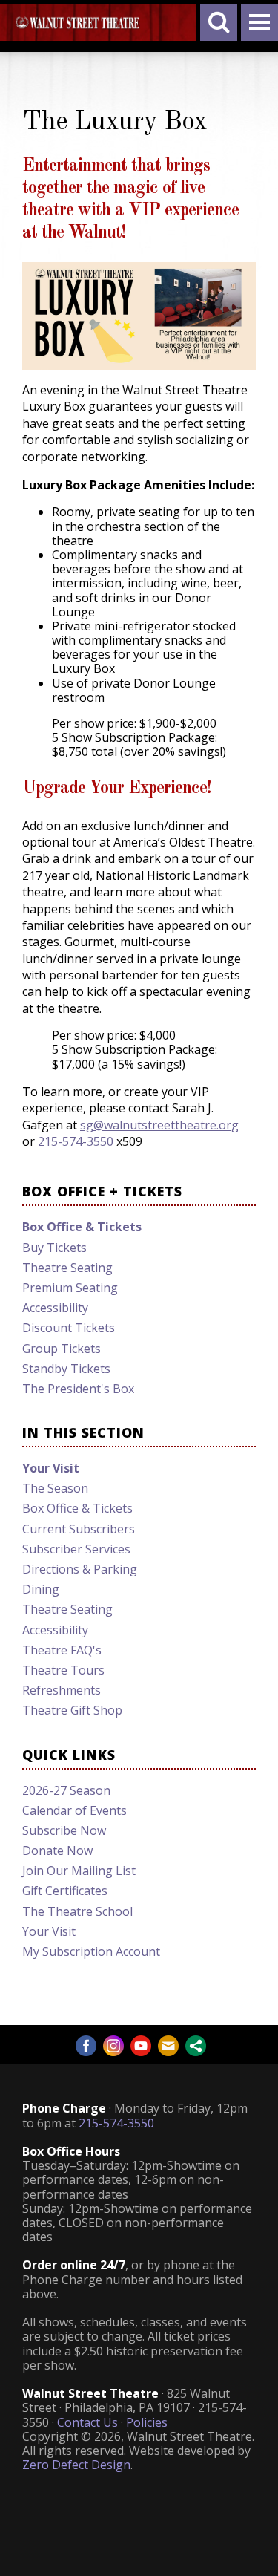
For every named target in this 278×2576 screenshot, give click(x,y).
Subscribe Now (64, 1830)
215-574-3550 (76, 1141)
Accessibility (55, 1308)
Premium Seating (70, 1288)
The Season (55, 1488)
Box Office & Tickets (77, 1508)
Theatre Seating (67, 1268)
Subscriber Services (76, 1549)
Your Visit (51, 1468)
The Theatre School (77, 1911)
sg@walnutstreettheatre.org (159, 1125)
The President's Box (78, 1389)
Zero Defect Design (76, 2465)
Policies (147, 2422)
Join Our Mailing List (79, 1871)
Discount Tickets (69, 1328)
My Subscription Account (91, 1951)
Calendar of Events (75, 1810)
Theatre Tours (63, 1670)
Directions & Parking (80, 1569)
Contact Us (87, 2422)
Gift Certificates (65, 1891)
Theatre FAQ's (62, 1650)
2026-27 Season (66, 1790)
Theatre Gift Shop (72, 1710)
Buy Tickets (54, 1248)
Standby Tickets (66, 1369)
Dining (41, 1589)
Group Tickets (62, 1349)
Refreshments (62, 1690)
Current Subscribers (79, 1529)
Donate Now (57, 1851)
